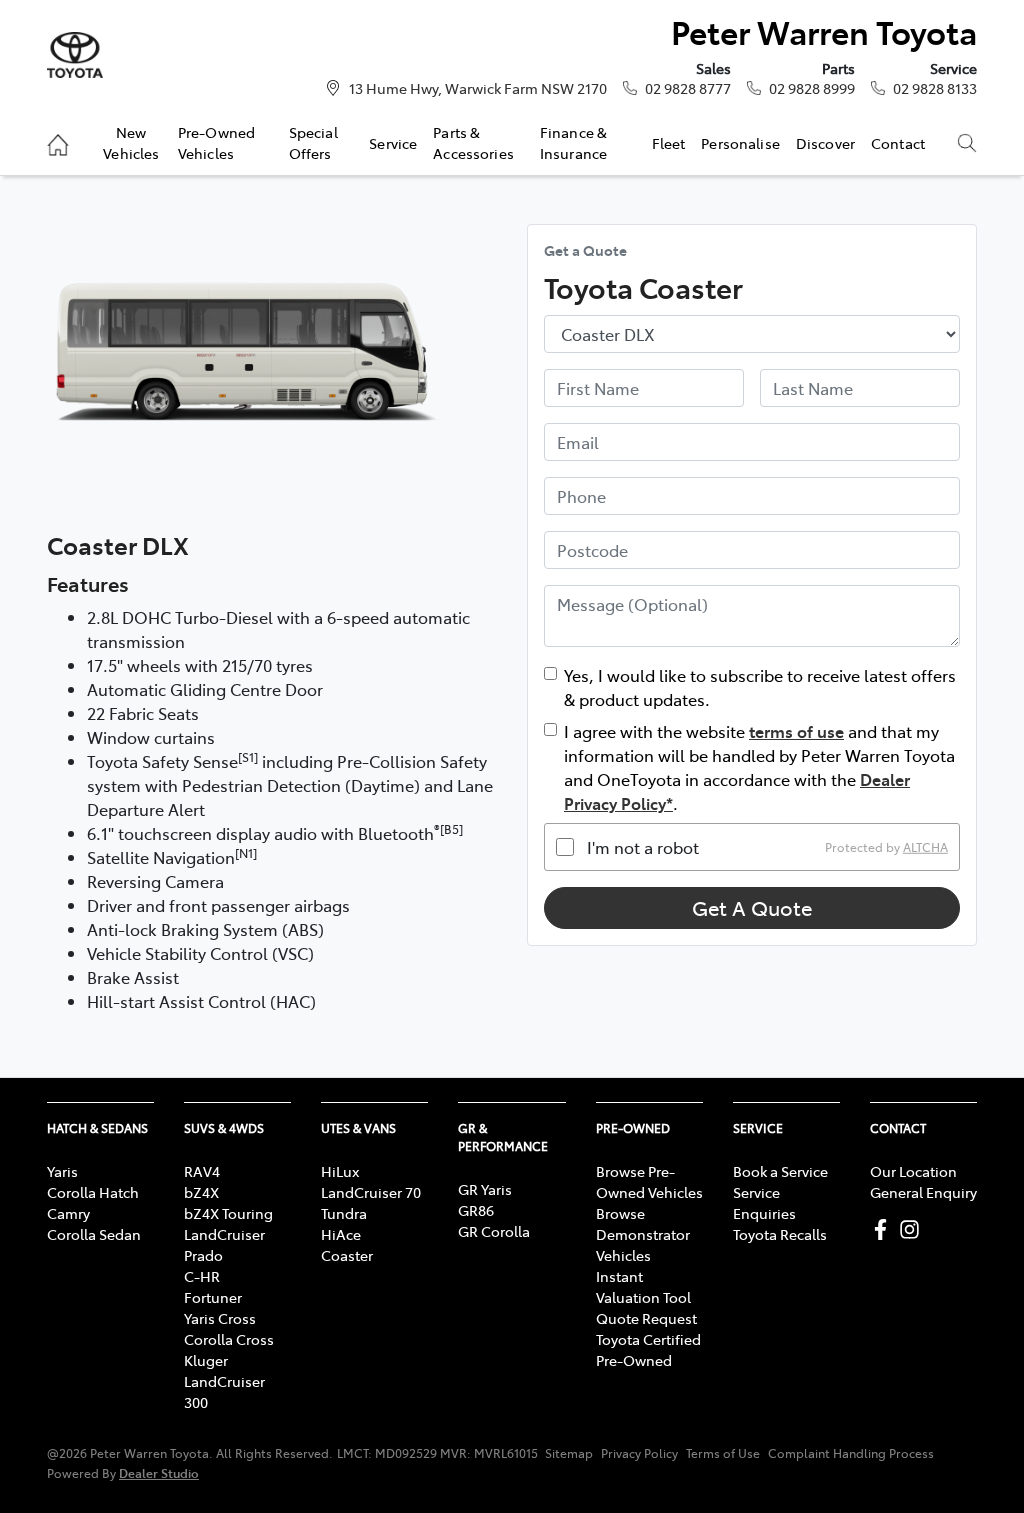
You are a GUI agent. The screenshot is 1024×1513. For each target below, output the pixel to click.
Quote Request (646, 1318)
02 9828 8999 (812, 88)
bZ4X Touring (228, 1213)
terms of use (796, 731)
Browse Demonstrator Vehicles (643, 1234)
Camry (68, 1213)
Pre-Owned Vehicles (216, 142)
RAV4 (202, 1171)
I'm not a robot (643, 847)
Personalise (740, 143)
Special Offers (313, 142)
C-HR (202, 1276)
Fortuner (213, 1297)
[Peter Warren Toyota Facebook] (884, 1229)
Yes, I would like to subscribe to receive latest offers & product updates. (760, 687)
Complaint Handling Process (851, 1453)
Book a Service (780, 1171)
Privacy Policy (639, 1453)
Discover (825, 143)
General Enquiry (923, 1192)
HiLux (340, 1171)
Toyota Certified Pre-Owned (648, 1349)
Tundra (344, 1213)
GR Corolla (494, 1231)
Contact (898, 143)
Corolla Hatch (93, 1192)
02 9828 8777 (688, 88)
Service (393, 143)
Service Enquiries (764, 1202)
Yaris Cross (220, 1318)
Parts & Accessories (473, 142)
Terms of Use (723, 1453)
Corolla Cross (229, 1339)
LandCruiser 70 (371, 1192)
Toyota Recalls (780, 1234)
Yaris (62, 1171)
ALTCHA (925, 847)
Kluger (206, 1360)
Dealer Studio (159, 1472)
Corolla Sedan (94, 1234)
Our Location (913, 1171)
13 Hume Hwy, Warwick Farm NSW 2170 (478, 88)
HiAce (341, 1234)
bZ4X (201, 1192)
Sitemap (569, 1453)
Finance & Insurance (573, 142)
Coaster (347, 1255)
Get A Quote (752, 907)
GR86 (476, 1210)
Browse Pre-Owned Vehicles (649, 1181)
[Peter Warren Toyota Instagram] (913, 1229)
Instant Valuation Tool (643, 1286)
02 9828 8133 (935, 88)
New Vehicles (131, 142)
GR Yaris (485, 1189)
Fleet (669, 143)
